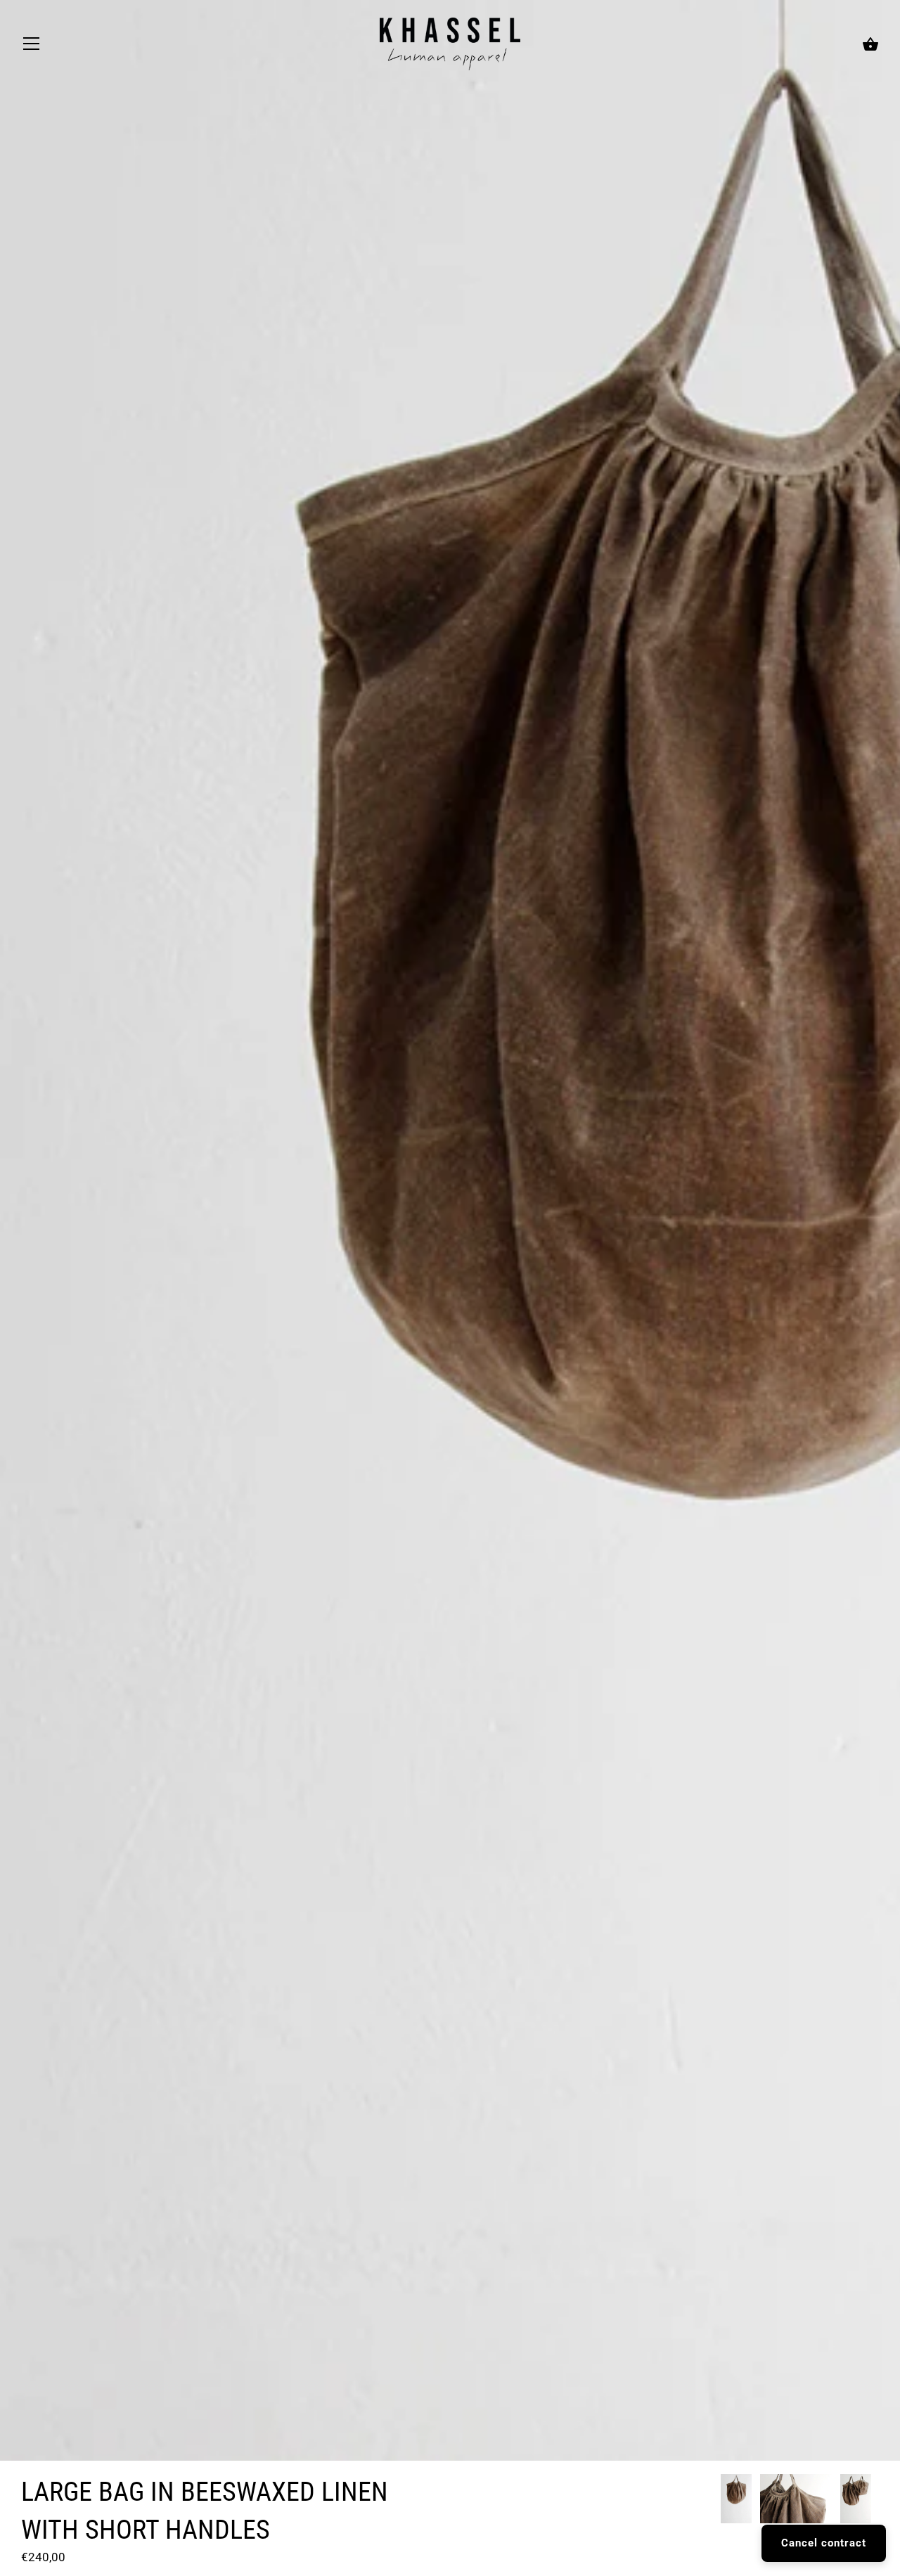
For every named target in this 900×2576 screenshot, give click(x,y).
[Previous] (720, 2501)
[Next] (879, 2501)
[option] (736, 2501)
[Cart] (870, 45)
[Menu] (32, 47)
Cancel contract (824, 2543)
